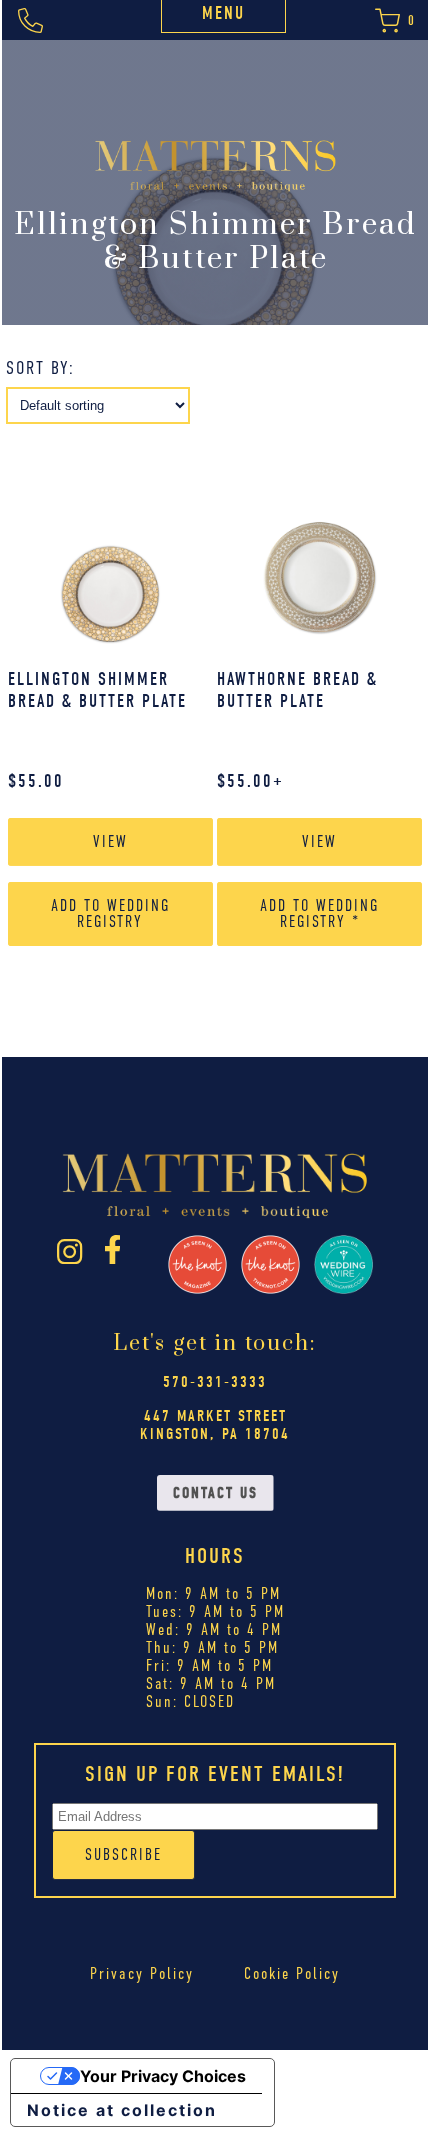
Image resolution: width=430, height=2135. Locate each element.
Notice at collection (122, 2110)
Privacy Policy (142, 1973)
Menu (223, 13)
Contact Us (215, 1493)
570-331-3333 (215, 1382)
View (110, 841)
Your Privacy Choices (163, 2076)
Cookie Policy (292, 1973)
